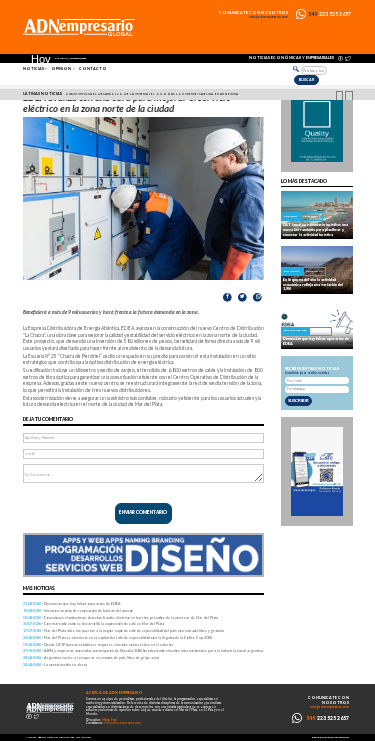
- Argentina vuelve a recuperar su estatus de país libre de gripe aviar (91, 657)
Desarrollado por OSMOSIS (330, 737)
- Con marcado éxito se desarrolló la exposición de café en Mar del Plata (93, 623)
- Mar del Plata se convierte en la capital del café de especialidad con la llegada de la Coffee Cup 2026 (117, 637)
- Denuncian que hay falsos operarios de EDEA (72, 603)
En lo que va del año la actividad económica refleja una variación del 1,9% (313, 284)
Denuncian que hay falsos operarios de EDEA (316, 341)
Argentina (311, 216)
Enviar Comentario (143, 512)
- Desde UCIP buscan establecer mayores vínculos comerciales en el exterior (98, 644)
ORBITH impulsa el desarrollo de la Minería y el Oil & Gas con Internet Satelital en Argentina (151, 94)
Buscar (306, 79)
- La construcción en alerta (55, 664)
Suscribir (298, 400)
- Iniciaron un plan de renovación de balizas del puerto (78, 610)
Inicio (31, 737)
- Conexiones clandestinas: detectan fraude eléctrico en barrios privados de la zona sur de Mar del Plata (120, 617)
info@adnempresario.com (268, 17)
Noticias (33, 69)
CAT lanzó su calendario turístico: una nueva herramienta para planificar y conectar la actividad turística (315, 229)
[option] (190, 95)
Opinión (61, 69)
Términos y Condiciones (56, 737)
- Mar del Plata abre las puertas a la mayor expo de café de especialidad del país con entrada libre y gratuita (123, 630)
